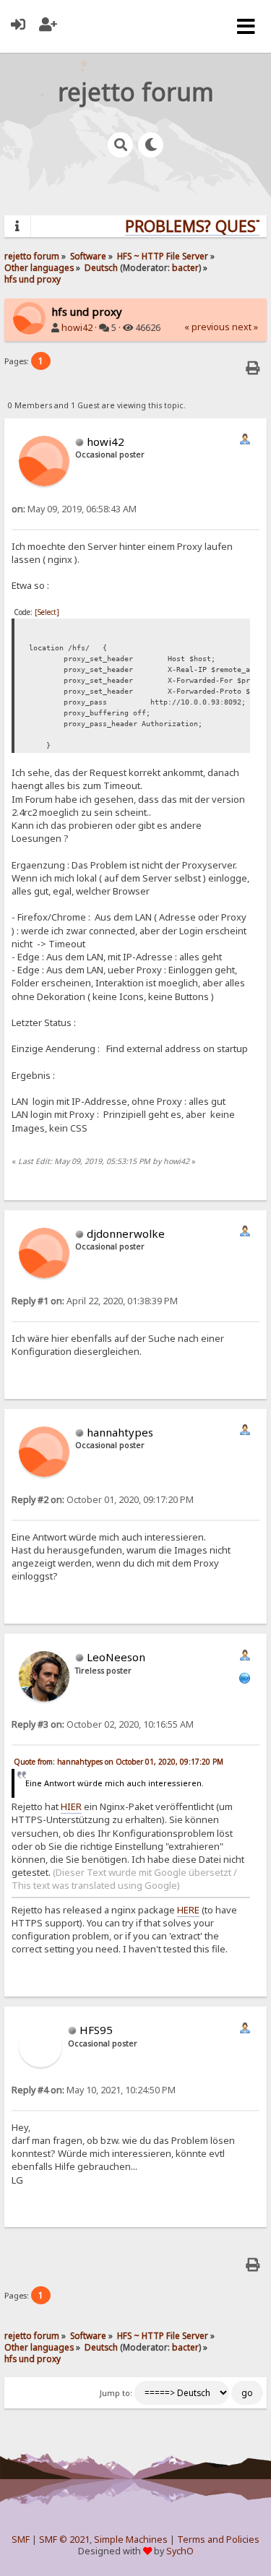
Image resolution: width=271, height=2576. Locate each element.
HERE (188, 1910)
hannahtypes (120, 1432)
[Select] (47, 612)
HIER (71, 1806)
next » (245, 327)
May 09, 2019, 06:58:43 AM (74, 509)
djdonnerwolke (126, 1233)
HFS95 (96, 2030)
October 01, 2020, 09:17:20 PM (103, 1500)
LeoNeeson (116, 1657)
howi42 (77, 328)
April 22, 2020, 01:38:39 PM (95, 1301)
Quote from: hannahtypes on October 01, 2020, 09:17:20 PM (119, 1762)
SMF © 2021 (64, 2540)
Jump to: (116, 2393)
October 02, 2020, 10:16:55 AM (103, 1724)
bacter (185, 267)
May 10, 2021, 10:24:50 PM (94, 2090)
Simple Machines (131, 2540)
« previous (207, 327)
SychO (180, 2551)
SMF (21, 2540)
